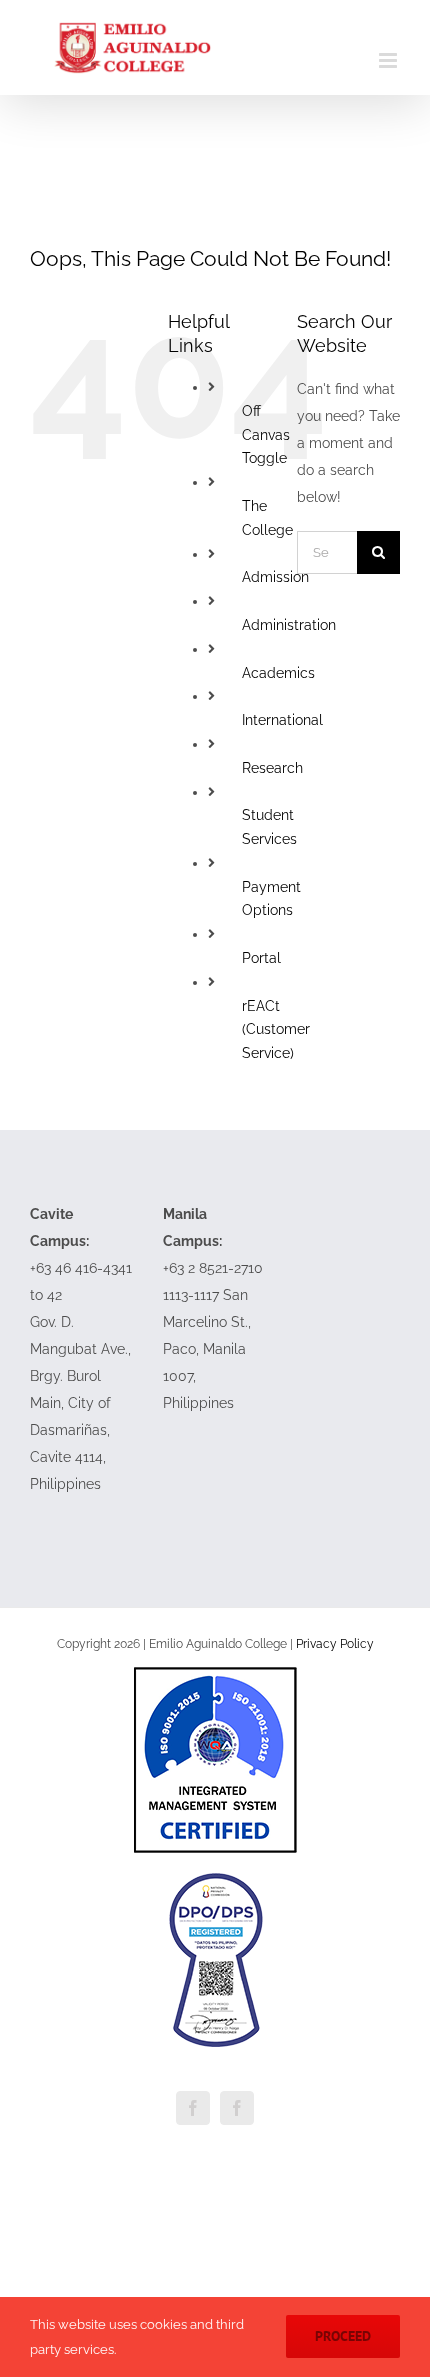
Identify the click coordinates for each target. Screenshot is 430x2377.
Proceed (343, 2336)
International (282, 720)
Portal (261, 958)
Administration (289, 625)
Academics (278, 673)
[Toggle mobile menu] (389, 60)
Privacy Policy (335, 1644)
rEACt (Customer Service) (276, 1030)
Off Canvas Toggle (266, 435)
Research (272, 768)
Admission (275, 577)
